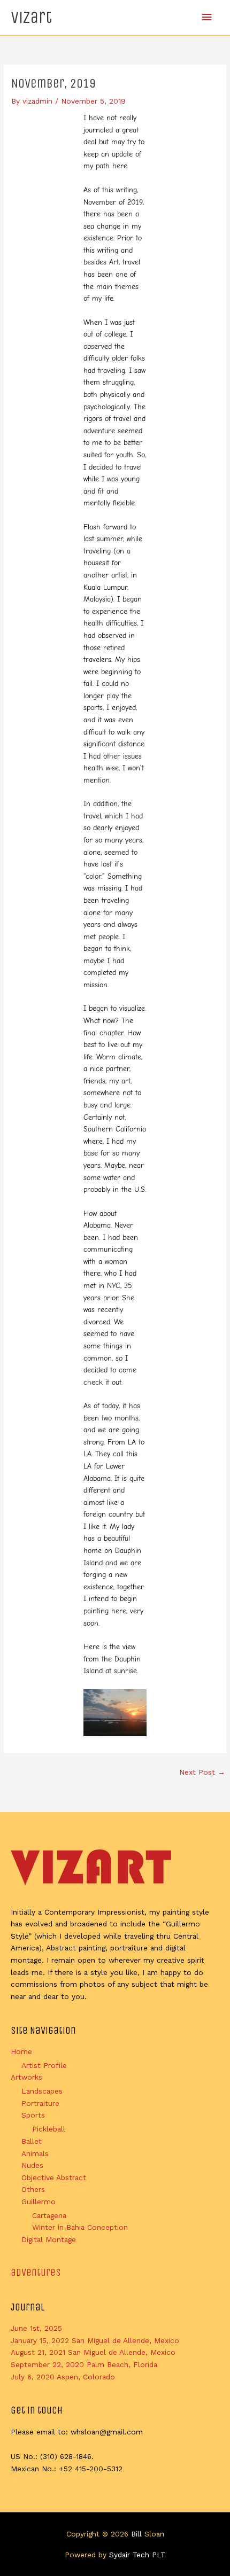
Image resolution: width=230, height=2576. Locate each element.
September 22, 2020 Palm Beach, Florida (84, 2364)
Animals (35, 2153)
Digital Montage (49, 2239)
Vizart (31, 17)
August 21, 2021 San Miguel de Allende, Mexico (93, 2352)
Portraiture (40, 2103)
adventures (36, 2272)
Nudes (32, 2165)
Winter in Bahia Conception (80, 2227)
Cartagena (49, 2215)
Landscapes (42, 2091)
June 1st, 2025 (36, 2328)
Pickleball (49, 2129)
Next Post (202, 1772)
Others (33, 2189)
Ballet (32, 2141)
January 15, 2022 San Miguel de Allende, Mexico (95, 2340)
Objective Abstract (54, 2177)
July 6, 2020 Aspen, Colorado (63, 2377)
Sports (33, 2115)
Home (21, 2051)
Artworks (26, 2077)
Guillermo (39, 2202)
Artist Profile (44, 2065)
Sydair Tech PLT (137, 2555)
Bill (136, 2534)
